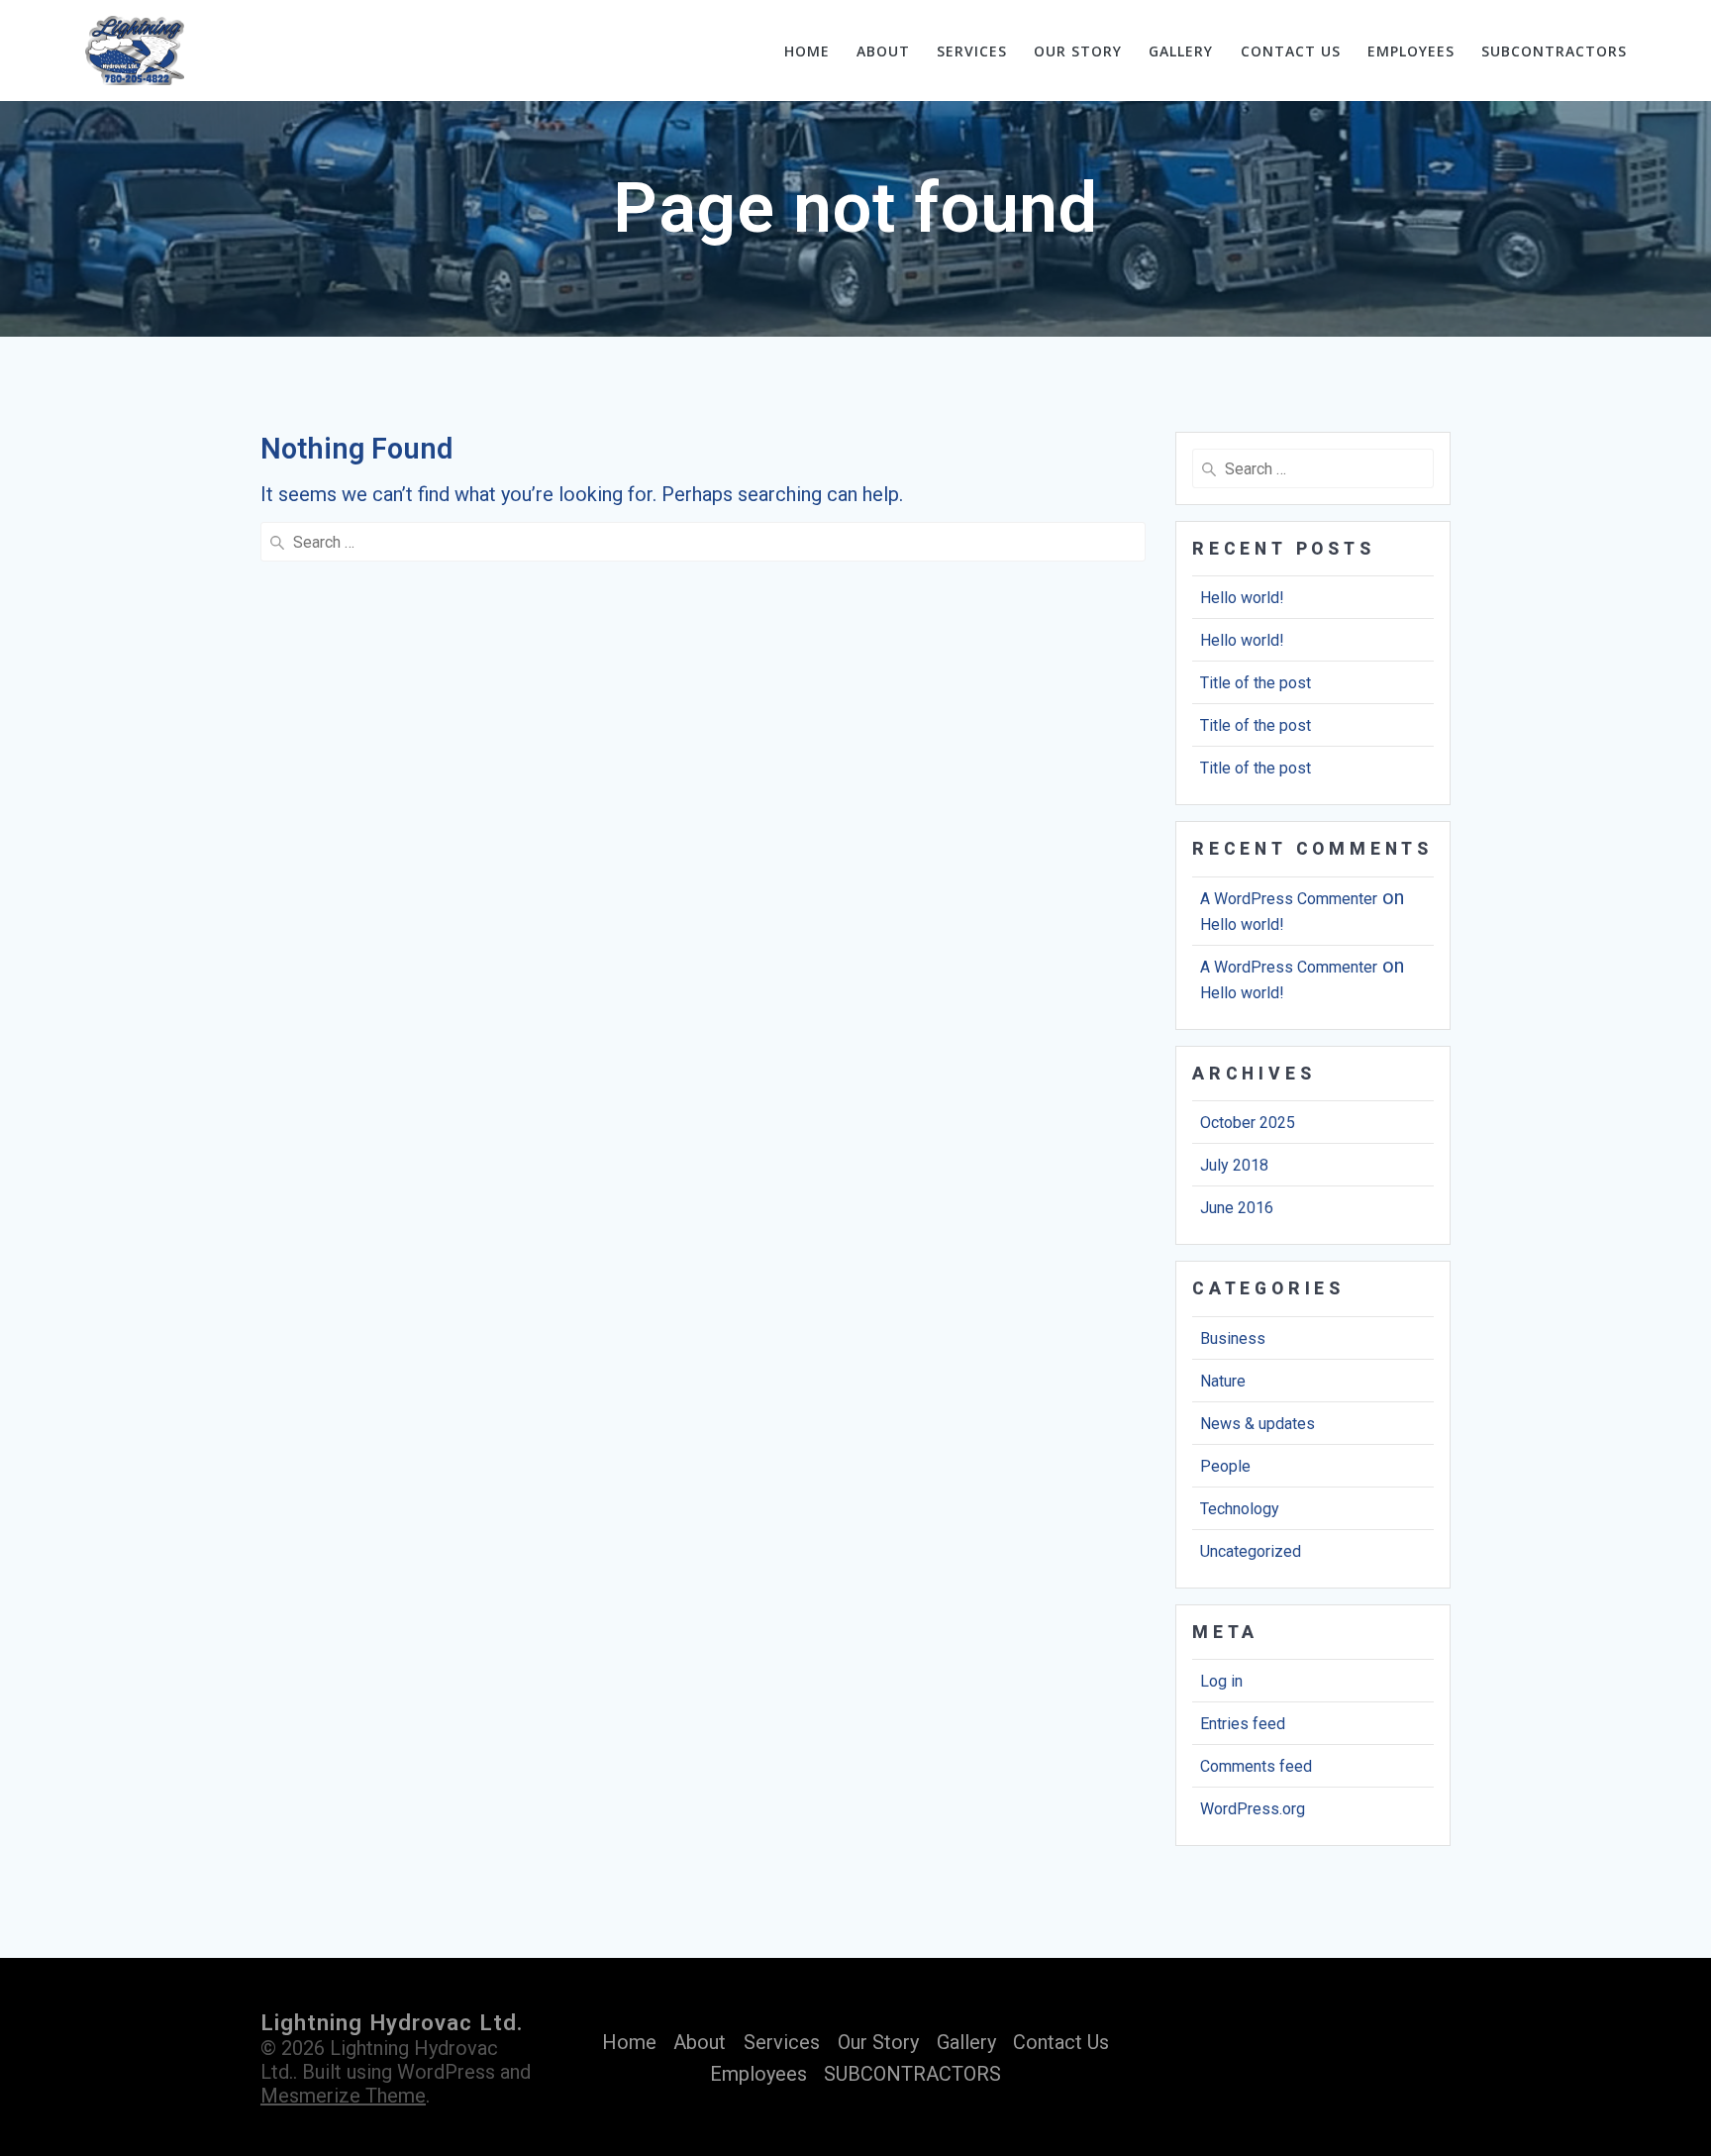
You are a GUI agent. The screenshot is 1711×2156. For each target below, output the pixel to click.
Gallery (1181, 51)
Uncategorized (1251, 1551)
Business (1233, 1338)
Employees (1411, 51)
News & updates (1258, 1424)
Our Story (1078, 51)
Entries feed (1243, 1724)
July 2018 (1234, 1165)
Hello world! (1242, 598)
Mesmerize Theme (343, 2096)
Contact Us (1291, 51)
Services (972, 51)
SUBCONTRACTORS (1554, 51)
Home (807, 51)
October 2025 (1248, 1123)
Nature (1223, 1381)
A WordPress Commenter (1289, 899)
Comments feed (1256, 1766)
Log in (1221, 1681)
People (1225, 1466)
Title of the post (1256, 683)
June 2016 (1237, 1208)
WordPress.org (1253, 1809)
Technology (1240, 1509)
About (883, 51)
